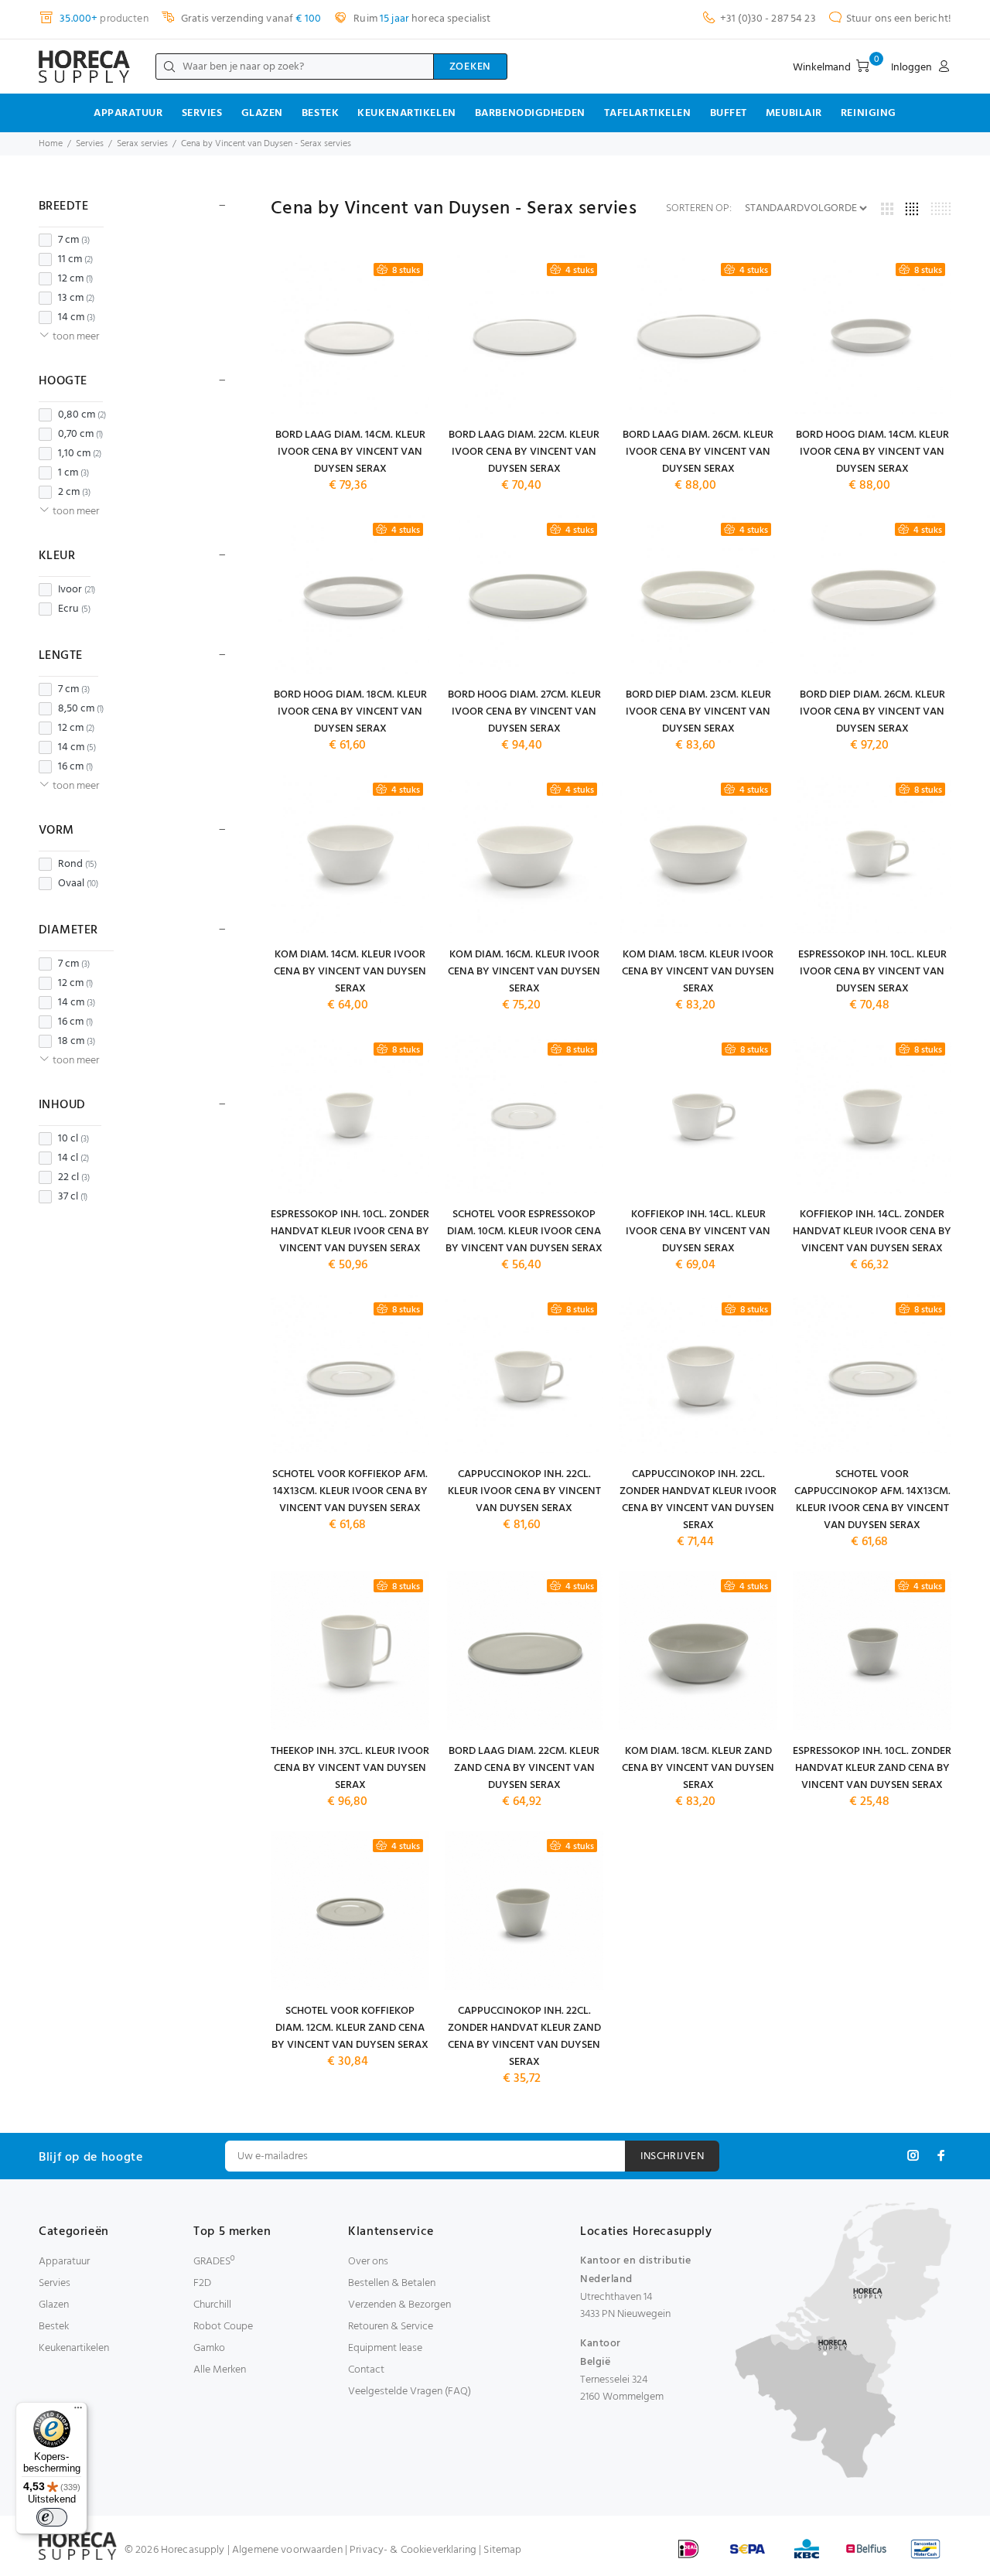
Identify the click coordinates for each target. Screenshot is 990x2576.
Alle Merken (220, 2370)
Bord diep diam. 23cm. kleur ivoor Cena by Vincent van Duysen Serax (698, 712)
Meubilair (794, 113)
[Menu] (78, 2411)
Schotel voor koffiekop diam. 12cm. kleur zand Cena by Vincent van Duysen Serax (350, 2028)
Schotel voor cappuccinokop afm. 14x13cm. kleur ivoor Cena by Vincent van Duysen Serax (872, 1500)
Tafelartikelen (648, 113)
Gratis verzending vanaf (250, 19)
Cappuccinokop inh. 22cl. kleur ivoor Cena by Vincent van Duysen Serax (524, 1491)
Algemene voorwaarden (287, 2550)
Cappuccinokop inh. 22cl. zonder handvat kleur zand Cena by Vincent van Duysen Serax (524, 2037)
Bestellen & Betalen (392, 2283)
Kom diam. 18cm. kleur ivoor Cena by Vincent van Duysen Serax (698, 972)
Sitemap (502, 2550)
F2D (202, 2283)
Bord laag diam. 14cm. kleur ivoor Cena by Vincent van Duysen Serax (350, 452)
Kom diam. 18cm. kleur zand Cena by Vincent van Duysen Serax (698, 1768)
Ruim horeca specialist (421, 19)
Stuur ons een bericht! (899, 19)
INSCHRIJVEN (672, 2156)
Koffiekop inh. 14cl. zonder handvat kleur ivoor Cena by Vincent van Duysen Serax (872, 1232)
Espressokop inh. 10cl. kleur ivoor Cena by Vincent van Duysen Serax (872, 972)
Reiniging (869, 113)
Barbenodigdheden (530, 113)
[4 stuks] (524, 334)
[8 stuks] (350, 334)
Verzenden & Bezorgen (399, 2305)
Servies (202, 113)
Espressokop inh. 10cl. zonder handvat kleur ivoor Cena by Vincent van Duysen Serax (350, 1232)
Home (51, 144)
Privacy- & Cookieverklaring (413, 2550)
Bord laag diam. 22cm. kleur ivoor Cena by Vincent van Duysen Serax (524, 452)
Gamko (209, 2348)
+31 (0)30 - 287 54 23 (768, 19)
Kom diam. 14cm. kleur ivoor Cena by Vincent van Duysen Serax (350, 972)
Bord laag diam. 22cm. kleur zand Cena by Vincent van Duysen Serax (524, 1768)
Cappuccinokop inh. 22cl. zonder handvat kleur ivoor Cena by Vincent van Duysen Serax (698, 1500)
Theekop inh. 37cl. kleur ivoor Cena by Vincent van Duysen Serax (350, 1768)
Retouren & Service (391, 2327)
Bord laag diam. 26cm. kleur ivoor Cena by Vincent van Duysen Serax (698, 452)
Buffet (729, 113)
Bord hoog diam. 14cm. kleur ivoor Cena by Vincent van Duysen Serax (872, 452)
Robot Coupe (223, 2327)
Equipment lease (385, 2348)
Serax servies (142, 144)
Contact (366, 2370)
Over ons (368, 2262)
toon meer (76, 337)
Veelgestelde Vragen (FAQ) (410, 2392)
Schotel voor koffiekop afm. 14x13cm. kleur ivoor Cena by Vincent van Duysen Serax (350, 1491)
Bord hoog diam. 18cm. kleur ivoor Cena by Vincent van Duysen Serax (350, 712)
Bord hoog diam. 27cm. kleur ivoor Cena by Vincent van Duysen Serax (524, 712)
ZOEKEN (470, 67)
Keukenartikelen (406, 113)
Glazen (262, 113)
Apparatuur (128, 113)
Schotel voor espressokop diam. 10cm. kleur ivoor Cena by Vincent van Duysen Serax (524, 1232)
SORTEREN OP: (699, 209)
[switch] (52, 2517)
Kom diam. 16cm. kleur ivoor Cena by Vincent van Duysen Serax (524, 972)
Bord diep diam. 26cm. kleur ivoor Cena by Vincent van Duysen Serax (872, 712)
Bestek (320, 113)
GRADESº (214, 2262)
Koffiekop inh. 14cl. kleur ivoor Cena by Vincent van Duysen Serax (698, 1232)
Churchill (212, 2305)
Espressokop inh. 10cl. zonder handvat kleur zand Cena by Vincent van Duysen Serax (872, 1768)
